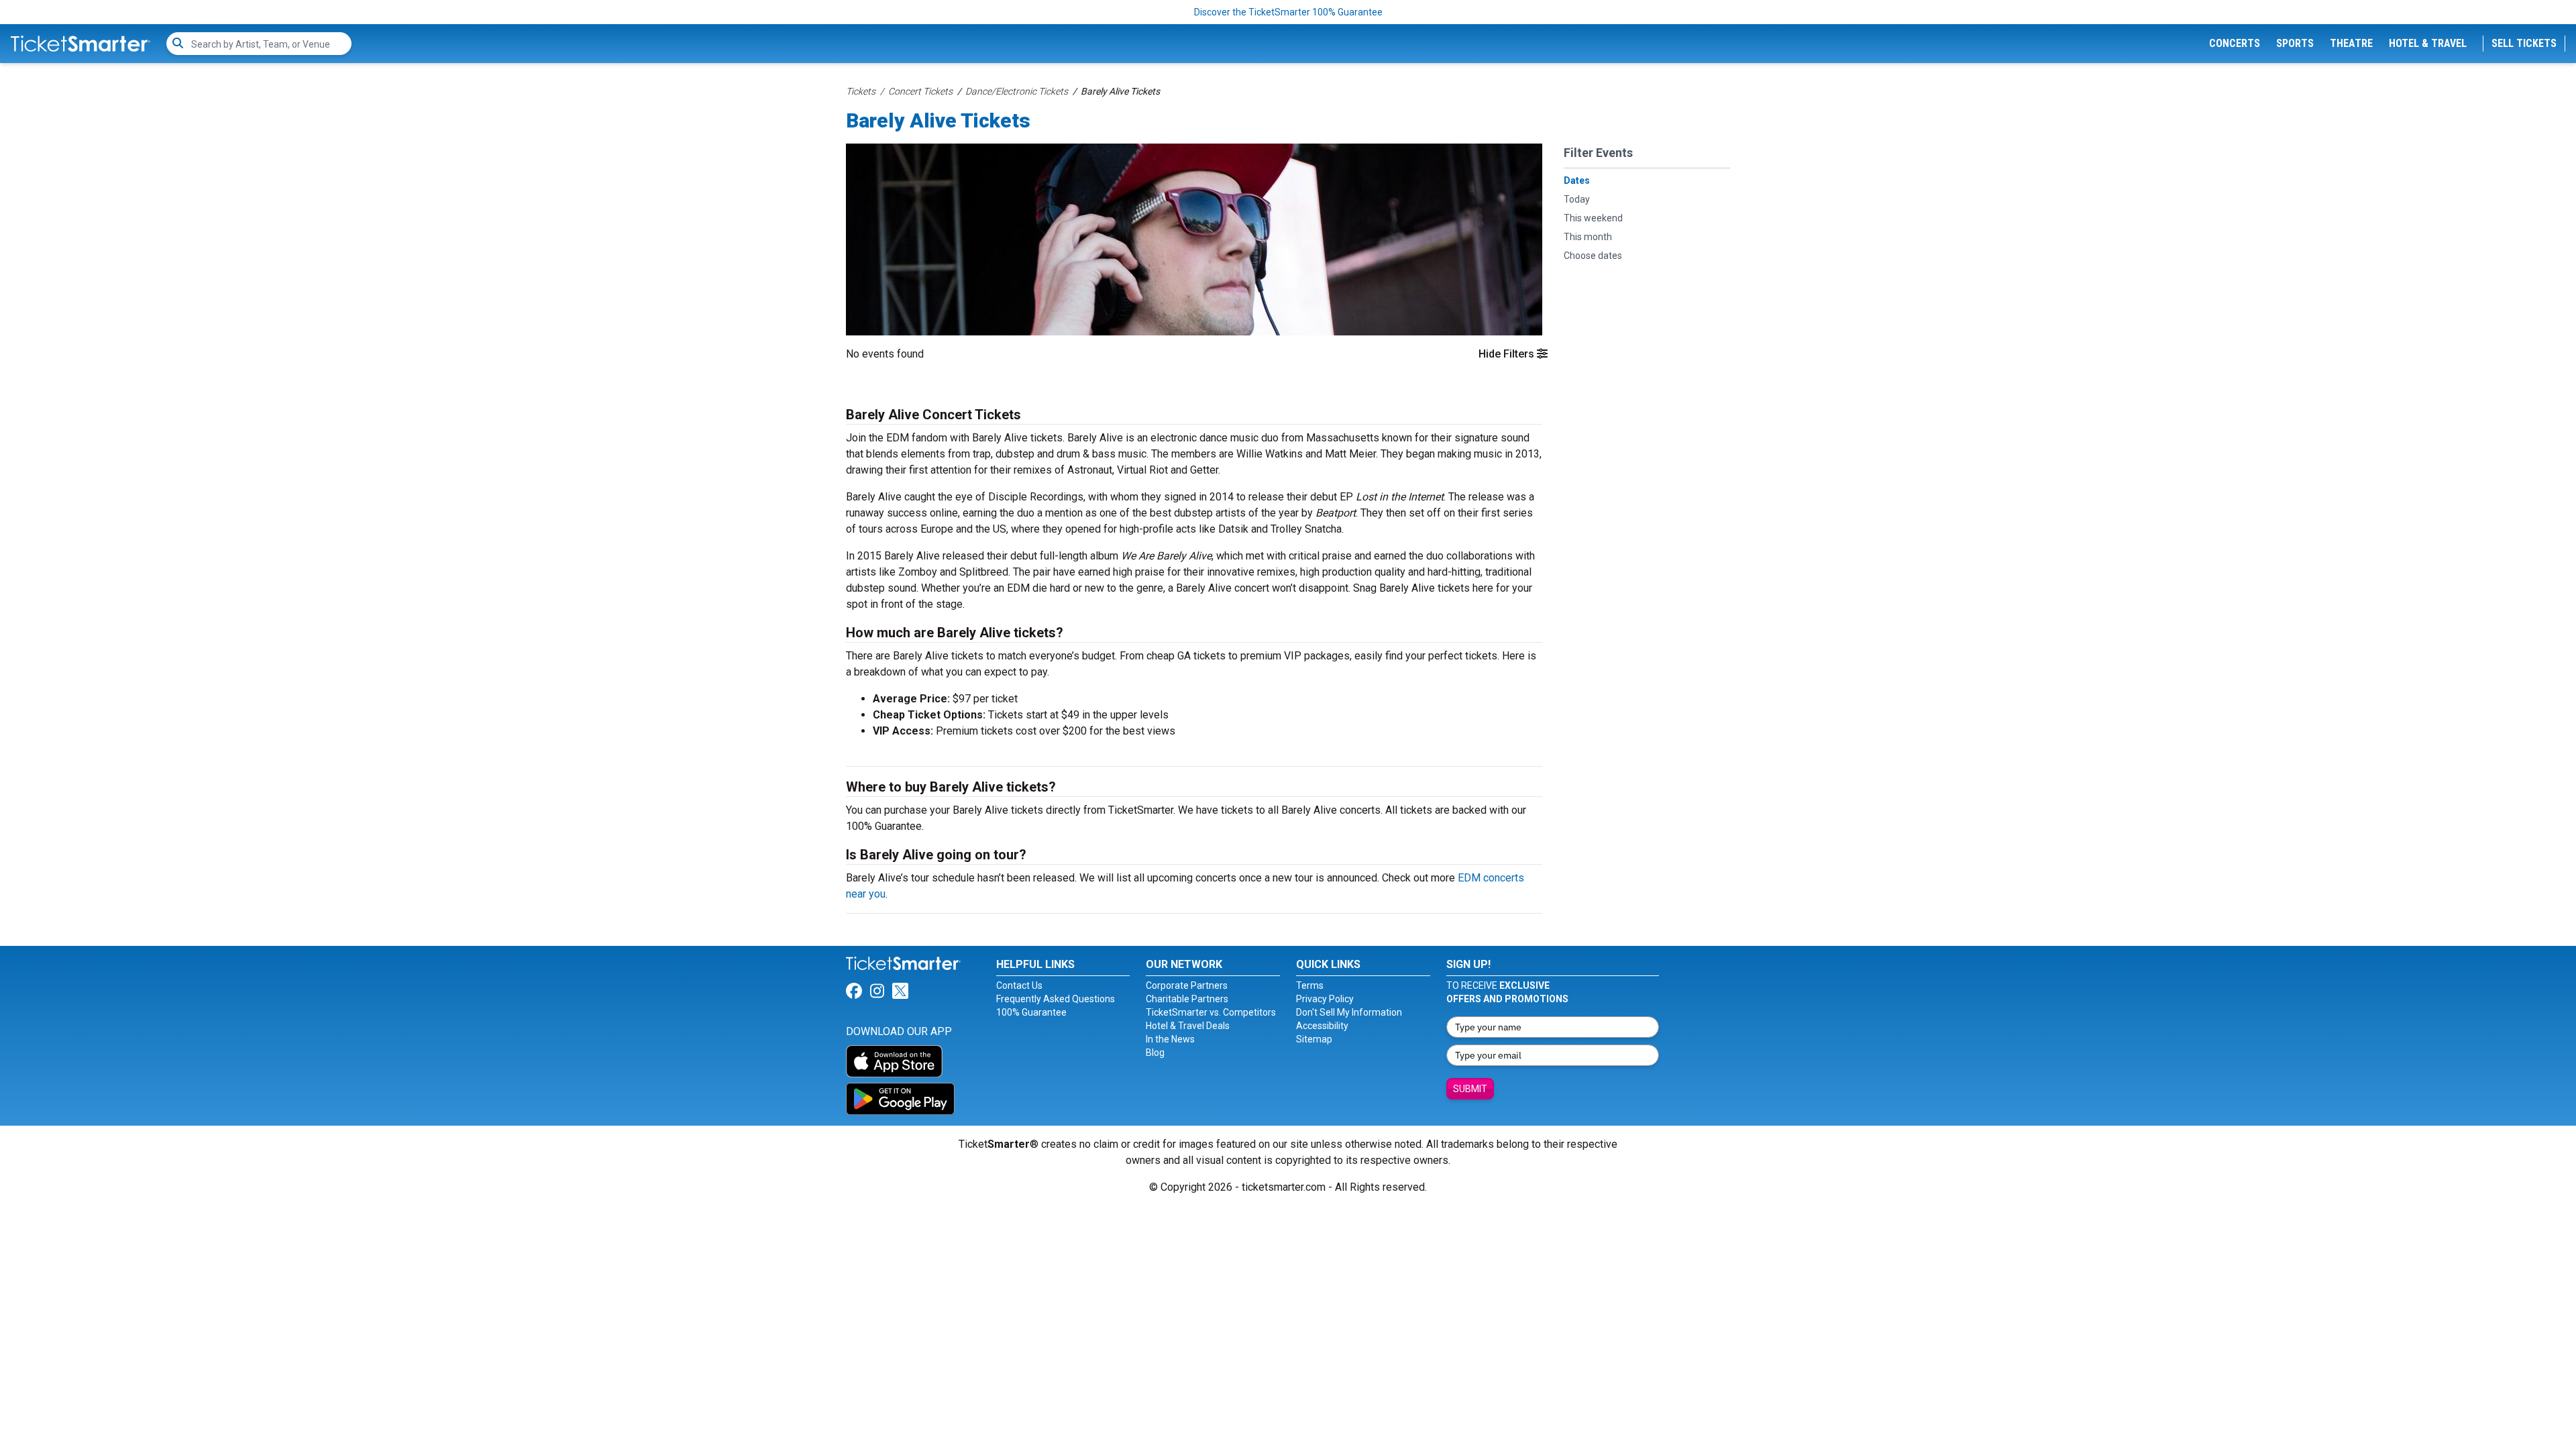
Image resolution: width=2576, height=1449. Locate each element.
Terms (1310, 985)
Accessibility (1322, 1026)
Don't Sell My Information (1349, 1012)
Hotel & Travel (2428, 43)
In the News (1170, 1039)
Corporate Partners (1187, 985)
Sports (2295, 43)
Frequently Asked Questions (1056, 999)
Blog (1155, 1053)
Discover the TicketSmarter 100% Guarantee (1288, 12)
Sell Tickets (2524, 43)
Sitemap (1314, 1039)
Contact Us (1019, 985)
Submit (1470, 1089)
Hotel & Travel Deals (1188, 1026)
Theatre (2351, 43)
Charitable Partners (1187, 999)
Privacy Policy (1325, 999)
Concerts (2235, 43)
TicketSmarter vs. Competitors (1211, 1012)
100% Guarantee (1031, 1012)
